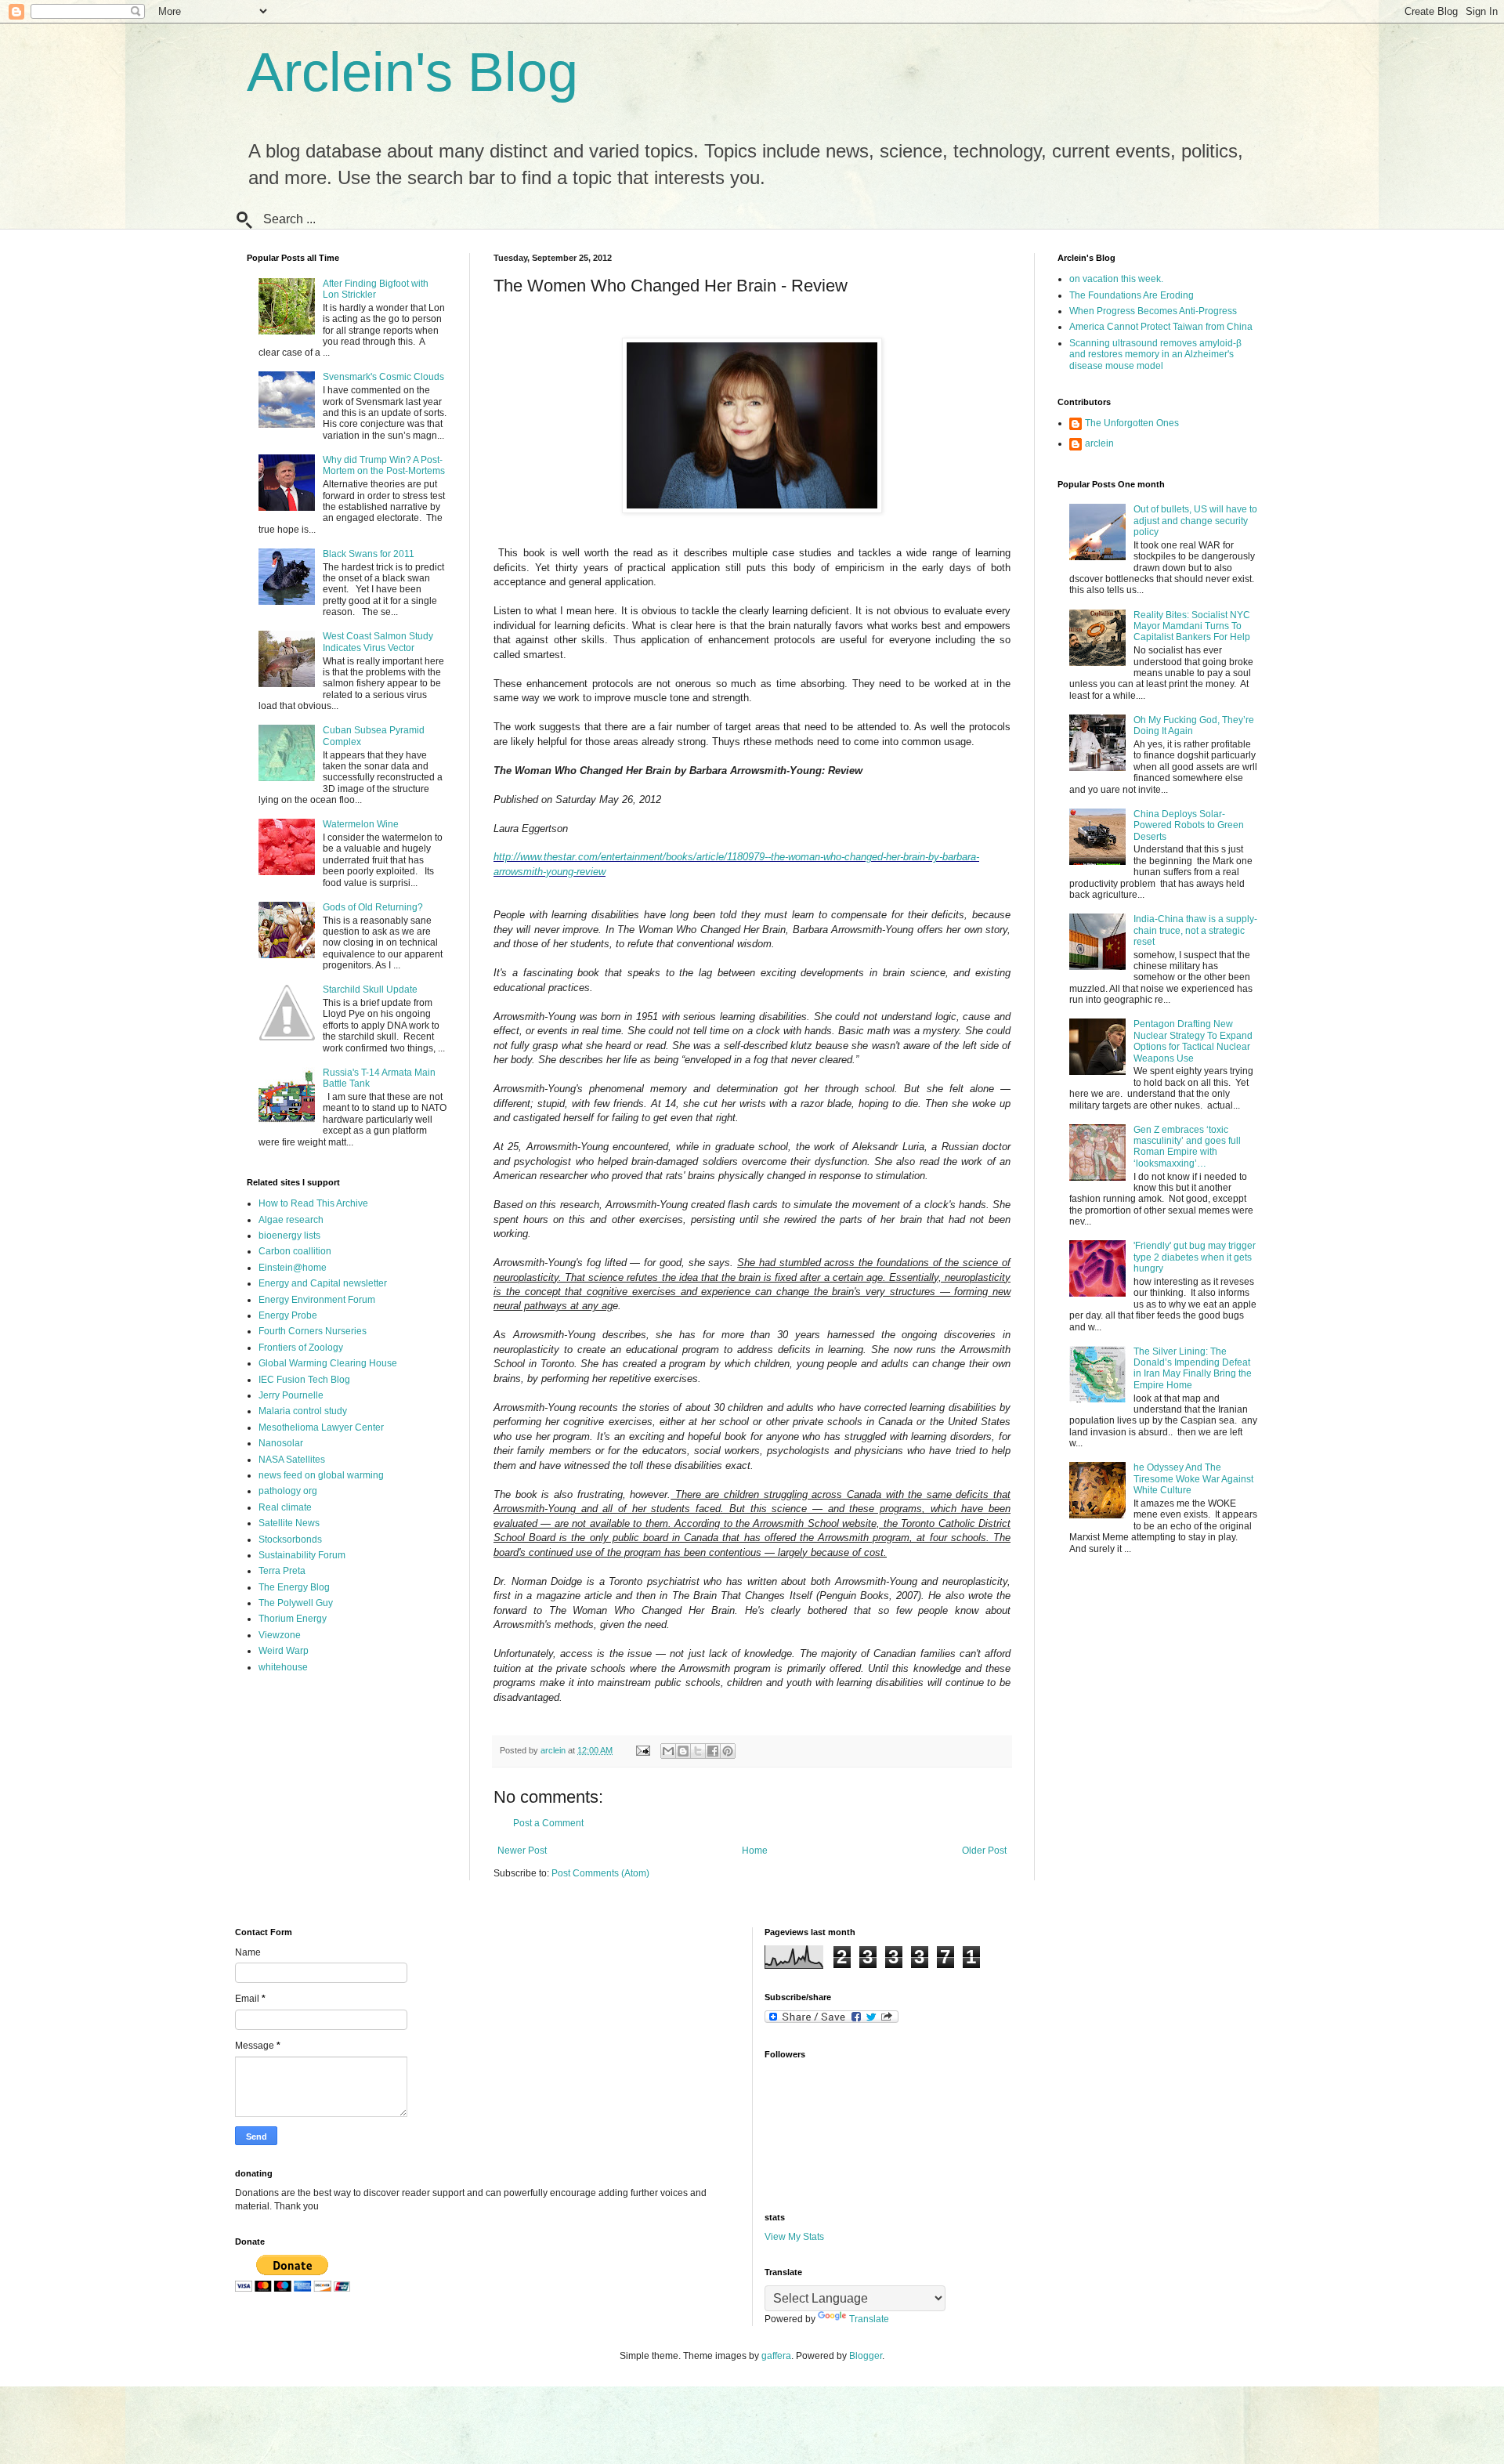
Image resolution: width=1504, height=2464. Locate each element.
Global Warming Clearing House (328, 1363)
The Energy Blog (294, 1587)
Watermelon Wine (361, 824)
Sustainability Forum (302, 1555)
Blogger (866, 2356)
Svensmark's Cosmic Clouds (383, 377)
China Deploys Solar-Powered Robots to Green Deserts (1189, 825)
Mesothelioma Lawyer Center (321, 1427)
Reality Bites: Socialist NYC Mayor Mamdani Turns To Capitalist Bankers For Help (1192, 626)
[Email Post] (642, 1750)
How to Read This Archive (313, 1203)
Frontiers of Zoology (301, 1348)
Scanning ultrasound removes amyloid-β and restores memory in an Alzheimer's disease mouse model (1155, 355)
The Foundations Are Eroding (1132, 295)
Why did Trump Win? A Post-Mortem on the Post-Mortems (384, 465)
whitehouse (283, 1667)
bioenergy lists (289, 1236)
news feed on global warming (321, 1475)
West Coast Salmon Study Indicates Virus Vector (378, 642)
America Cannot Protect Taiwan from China (1161, 327)
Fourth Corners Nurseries (313, 1331)
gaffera (776, 2356)
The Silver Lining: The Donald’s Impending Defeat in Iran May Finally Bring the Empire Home (1193, 1368)
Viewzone (280, 1635)
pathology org (288, 1491)
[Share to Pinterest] (728, 1751)
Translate (869, 2319)
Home (755, 1851)
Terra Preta (282, 1571)
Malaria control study (303, 1411)
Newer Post (522, 1851)
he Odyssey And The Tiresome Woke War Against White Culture (1193, 1479)
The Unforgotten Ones (1132, 423)
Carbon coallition (295, 1251)
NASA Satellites (292, 1460)
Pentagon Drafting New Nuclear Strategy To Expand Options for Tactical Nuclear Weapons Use (1193, 1041)
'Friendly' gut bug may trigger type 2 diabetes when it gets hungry (1195, 1257)
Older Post (984, 1851)
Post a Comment (548, 1823)
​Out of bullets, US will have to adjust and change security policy (1195, 521)
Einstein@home (293, 1268)
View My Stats (794, 2237)
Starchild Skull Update (370, 990)
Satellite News (289, 1523)
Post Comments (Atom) (600, 1873)
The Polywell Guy (296, 1603)
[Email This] (668, 1751)
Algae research (291, 1220)
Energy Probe (288, 1315)
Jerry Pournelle (291, 1395)
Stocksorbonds (290, 1540)
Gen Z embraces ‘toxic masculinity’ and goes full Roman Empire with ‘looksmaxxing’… (1187, 1147)
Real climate (285, 1507)
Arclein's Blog (412, 72)
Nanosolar (281, 1443)
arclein (1099, 443)
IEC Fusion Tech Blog (304, 1380)
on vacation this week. (1116, 279)
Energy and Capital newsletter (323, 1283)
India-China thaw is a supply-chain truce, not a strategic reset (1195, 930)
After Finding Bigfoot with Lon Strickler (376, 289)
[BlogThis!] (683, 1751)
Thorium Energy (293, 1619)
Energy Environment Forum (317, 1300)
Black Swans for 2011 (369, 554)
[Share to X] (698, 1751)
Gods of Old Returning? (373, 907)
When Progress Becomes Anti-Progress (1153, 311)
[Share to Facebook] (713, 1751)
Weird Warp (284, 1651)
